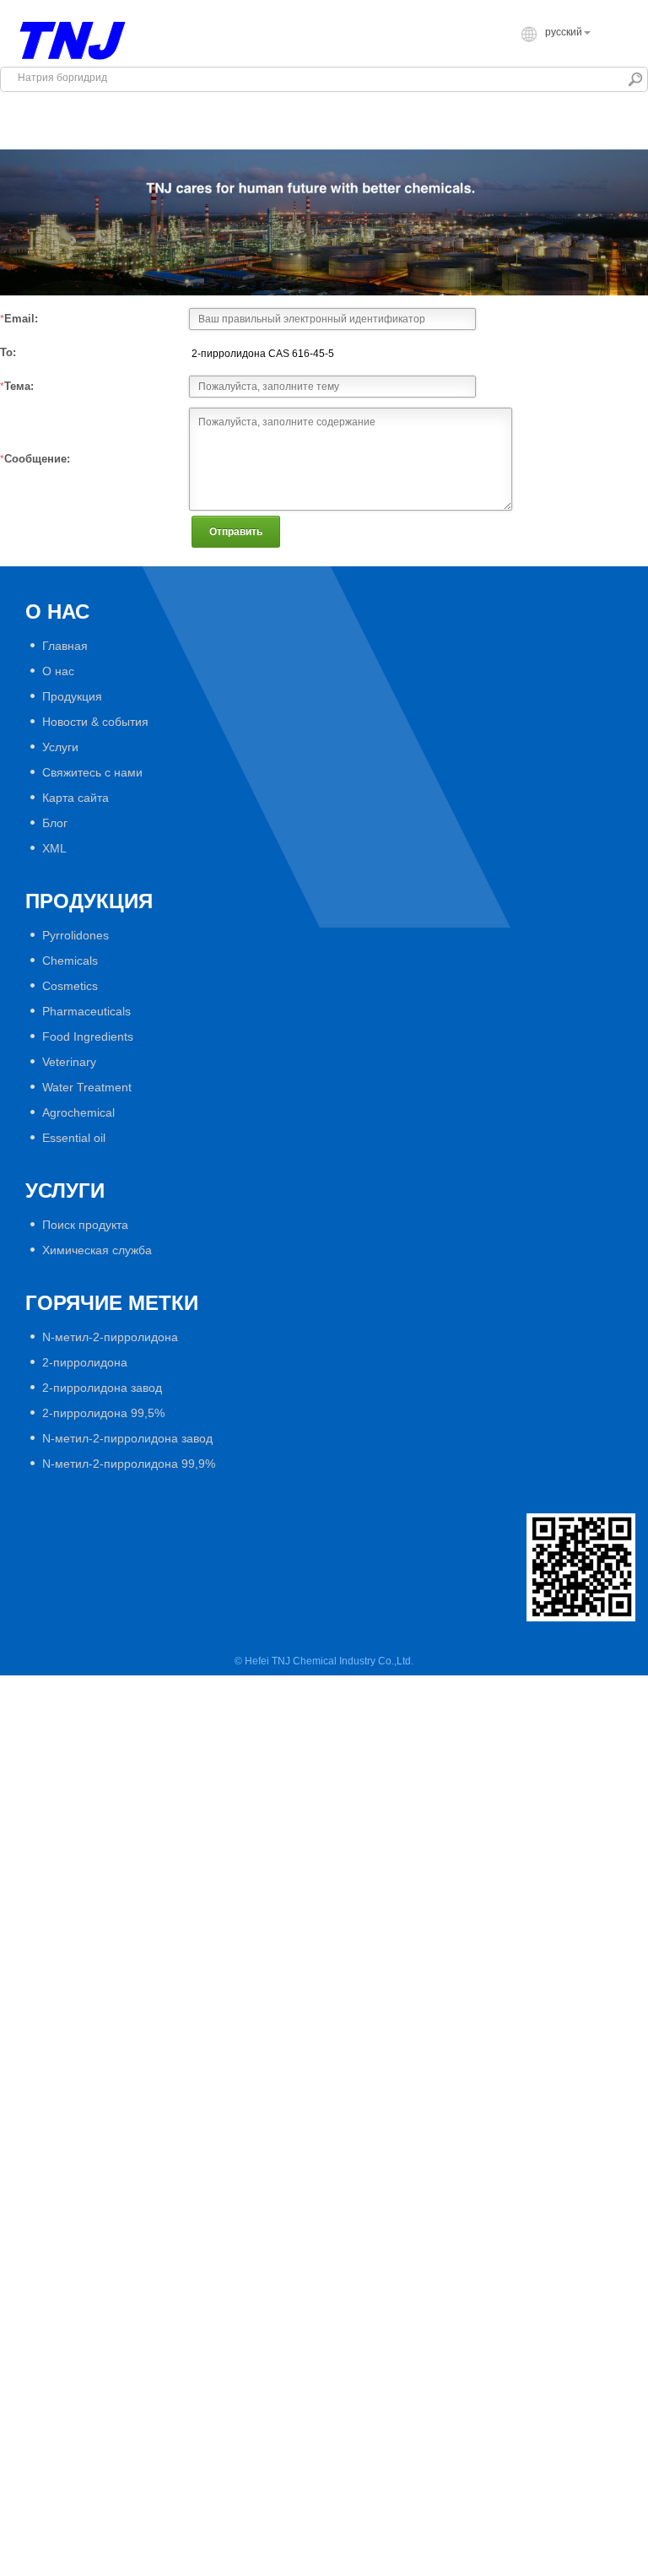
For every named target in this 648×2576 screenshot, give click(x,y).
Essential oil (74, 1138)
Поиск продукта (85, 1225)
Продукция (72, 696)
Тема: (19, 386)
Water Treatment (87, 1087)
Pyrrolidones (76, 935)
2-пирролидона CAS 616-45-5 (263, 354)
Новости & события (89, 135)
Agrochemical (78, 1112)
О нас (58, 671)
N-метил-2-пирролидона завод (127, 1438)
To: (8, 352)
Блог (55, 823)
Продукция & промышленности (348, 106)
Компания (166, 106)
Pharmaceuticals (86, 1011)
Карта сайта (76, 798)
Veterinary (69, 1062)
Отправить (236, 532)
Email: (21, 319)
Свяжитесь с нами (362, 135)
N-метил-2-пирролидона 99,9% (129, 1464)
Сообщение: (37, 459)
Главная (54, 106)
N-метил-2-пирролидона (110, 1337)
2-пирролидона (85, 1362)
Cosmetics (70, 986)
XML (54, 848)
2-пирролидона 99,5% (103, 1413)
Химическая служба (97, 1250)
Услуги (228, 135)
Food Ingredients (88, 1036)
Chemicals (70, 961)
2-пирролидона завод (102, 1388)
